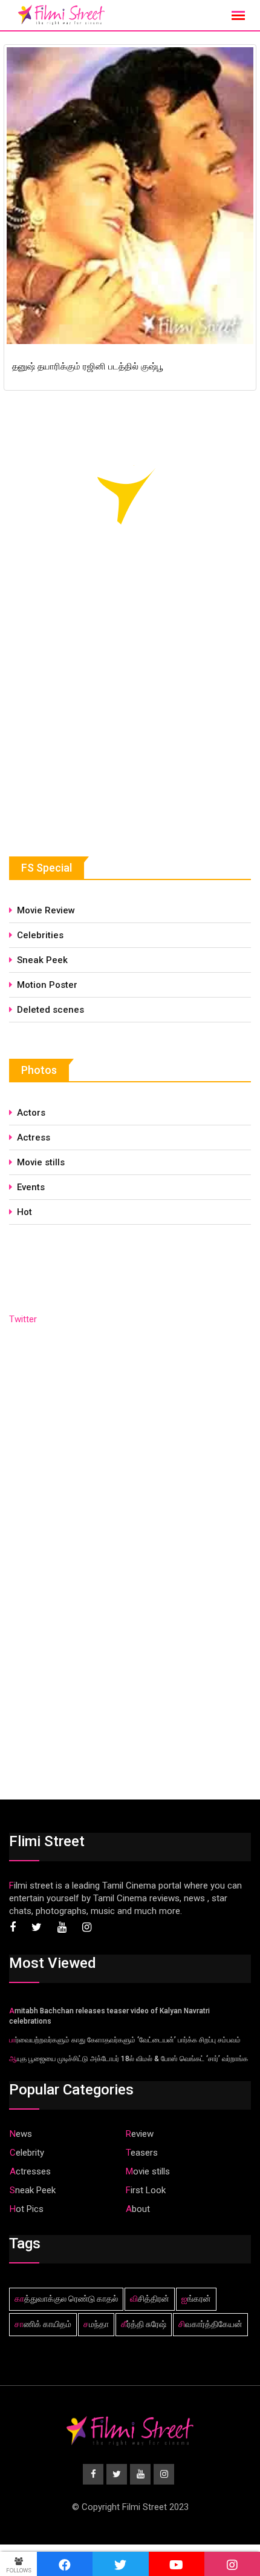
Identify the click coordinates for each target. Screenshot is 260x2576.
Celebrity (27, 2153)
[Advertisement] (100, 728)
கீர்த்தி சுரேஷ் (144, 2324)
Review (140, 2134)
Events (31, 1187)
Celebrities (40, 935)
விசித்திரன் (150, 2299)
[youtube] (177, 2564)
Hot (24, 1212)
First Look (146, 2190)
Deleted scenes (50, 1010)
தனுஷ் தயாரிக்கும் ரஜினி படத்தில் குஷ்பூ (88, 366)
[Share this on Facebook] (65, 2564)
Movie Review (46, 910)
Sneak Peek (42, 960)
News (21, 2134)
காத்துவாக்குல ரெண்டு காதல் (66, 2299)
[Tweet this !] (120, 2564)
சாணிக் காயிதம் (43, 2324)
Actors (31, 1113)
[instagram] (232, 2564)
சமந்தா (96, 2324)
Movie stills (41, 1162)
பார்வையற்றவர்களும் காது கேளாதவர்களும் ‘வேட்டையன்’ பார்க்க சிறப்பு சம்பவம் (125, 2040)
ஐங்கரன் (196, 2299)
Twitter (23, 1319)
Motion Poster (47, 985)
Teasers (142, 2153)
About (138, 2209)
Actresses (30, 2171)
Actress (34, 1137)
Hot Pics (27, 2209)
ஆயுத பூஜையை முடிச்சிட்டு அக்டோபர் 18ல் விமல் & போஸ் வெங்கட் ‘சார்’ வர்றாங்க (128, 2059)
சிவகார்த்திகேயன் (210, 2324)
